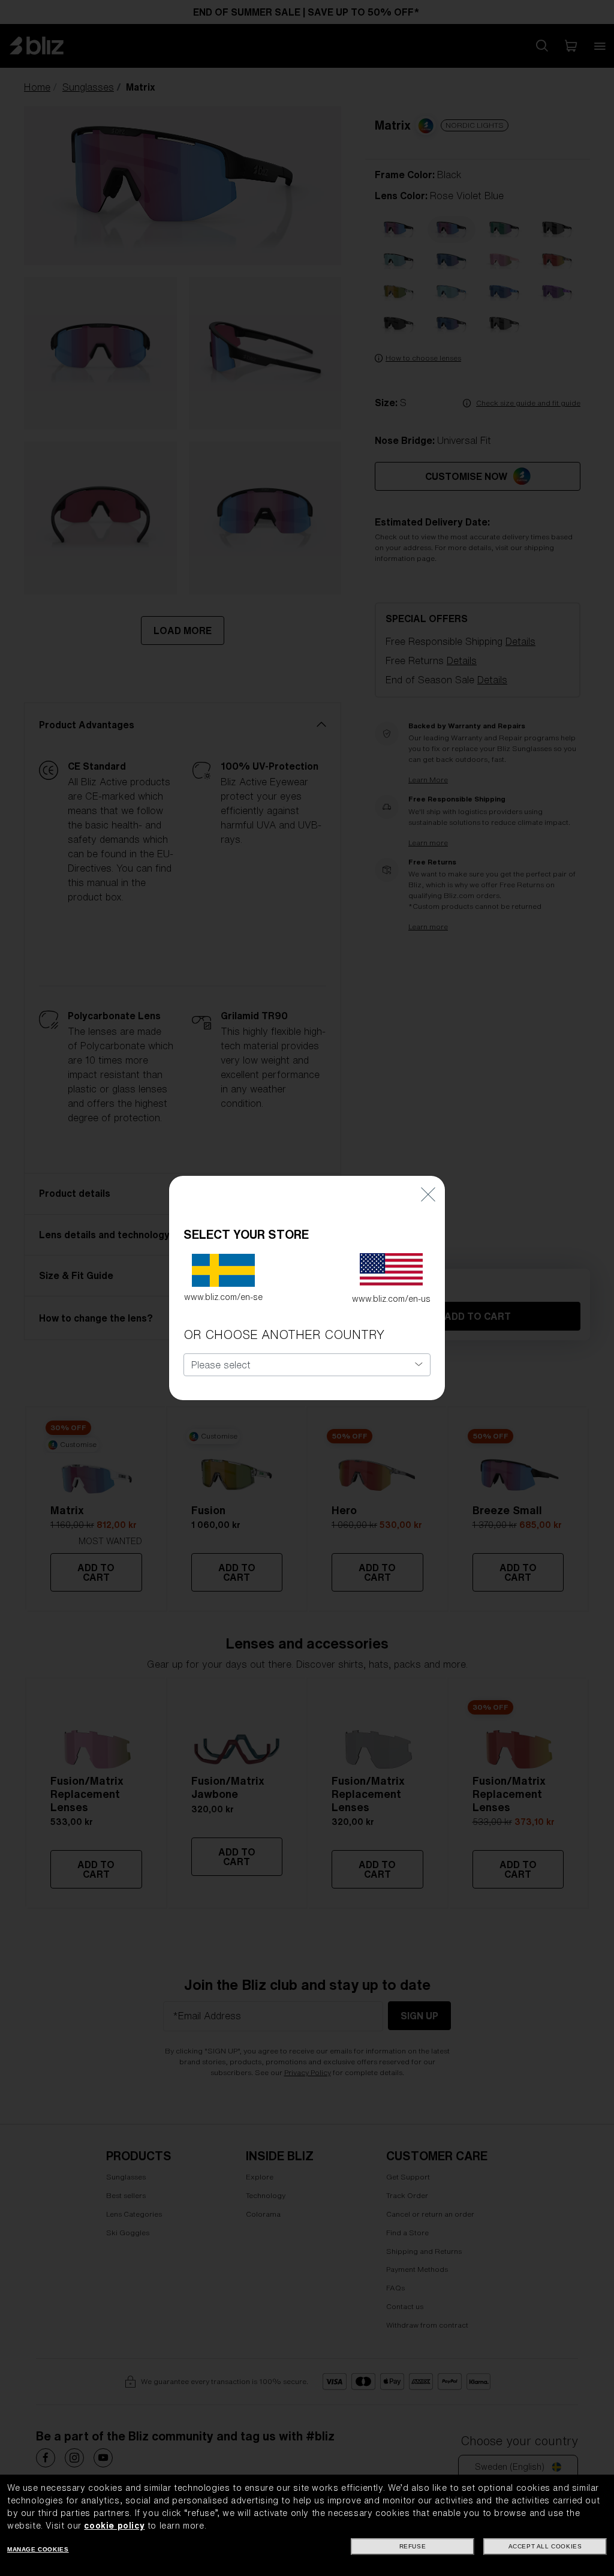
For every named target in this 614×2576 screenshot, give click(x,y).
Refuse (413, 2546)
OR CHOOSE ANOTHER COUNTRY (284, 1334)
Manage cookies (38, 2549)
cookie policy (114, 2526)
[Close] (428, 1194)
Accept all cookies (545, 2546)
